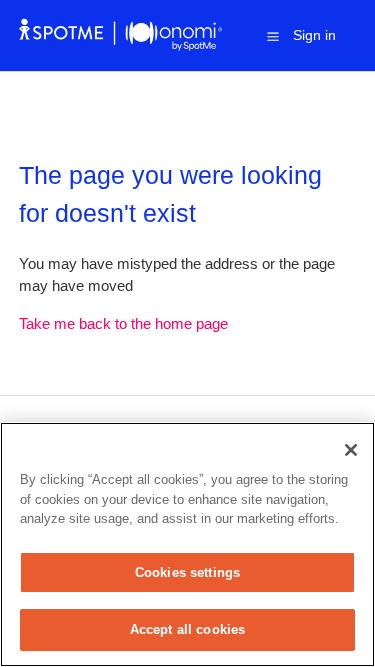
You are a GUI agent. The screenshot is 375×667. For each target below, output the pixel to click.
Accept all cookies (187, 629)
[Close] (351, 450)
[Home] (121, 45)
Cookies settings (187, 572)
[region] (187, 544)
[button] (273, 36)
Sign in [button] (314, 35)
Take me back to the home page (123, 323)
